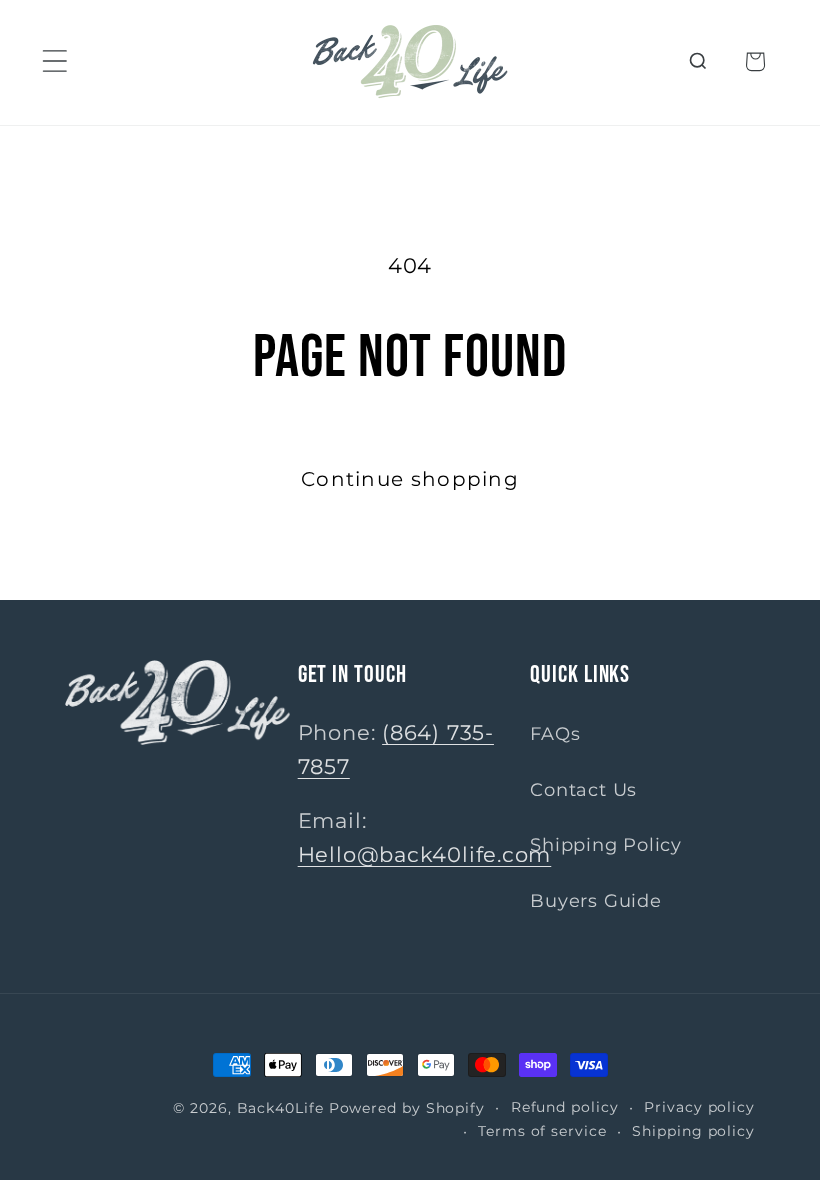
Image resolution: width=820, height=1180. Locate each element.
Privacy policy (699, 1107)
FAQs (555, 733)
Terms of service (542, 1131)
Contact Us (583, 789)
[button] (54, 61)
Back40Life (280, 1108)
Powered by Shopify (407, 1108)
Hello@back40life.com (425, 854)
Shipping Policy (606, 844)
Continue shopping (410, 479)
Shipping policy (693, 1131)
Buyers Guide (595, 900)
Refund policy (565, 1107)
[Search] (697, 61)
